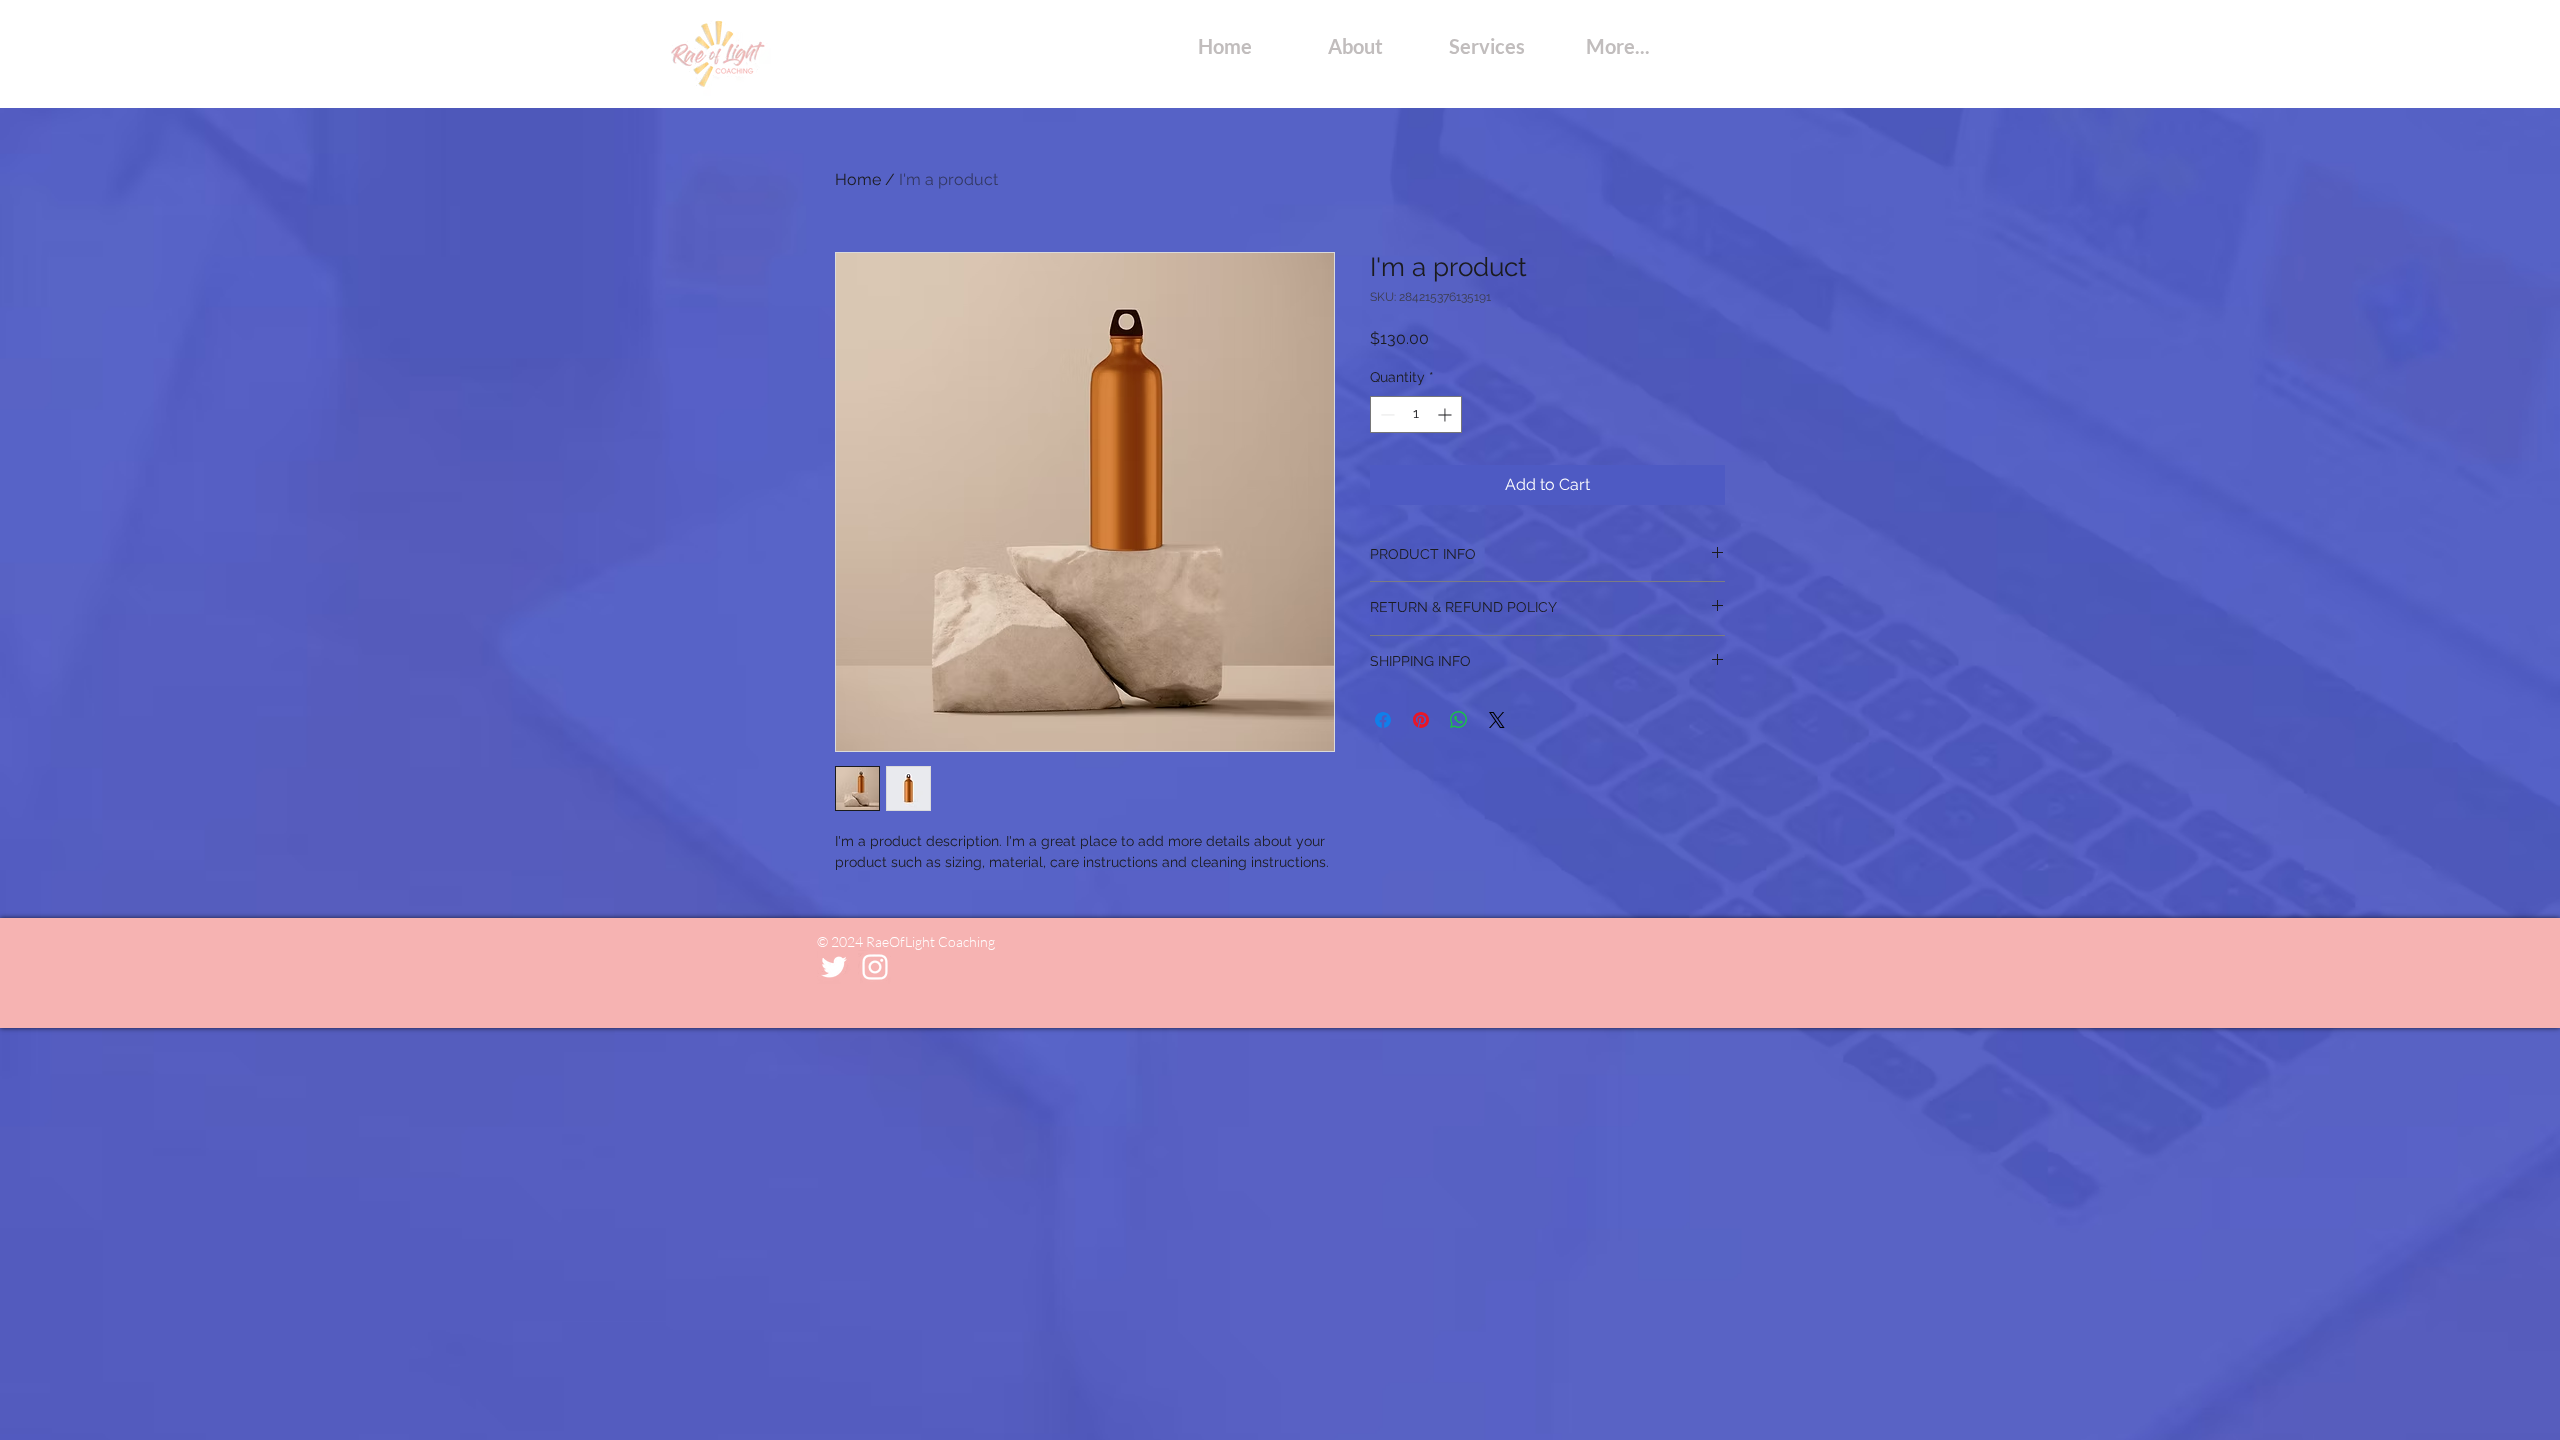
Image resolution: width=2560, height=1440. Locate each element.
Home (858, 179)
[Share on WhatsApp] (1459, 720)
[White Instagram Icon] (875, 967)
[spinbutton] (1416, 414)
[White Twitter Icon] (834, 967)
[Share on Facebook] (1383, 720)
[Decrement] (1385, 414)
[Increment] (1446, 414)
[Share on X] (1497, 720)
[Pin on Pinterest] (1421, 720)
